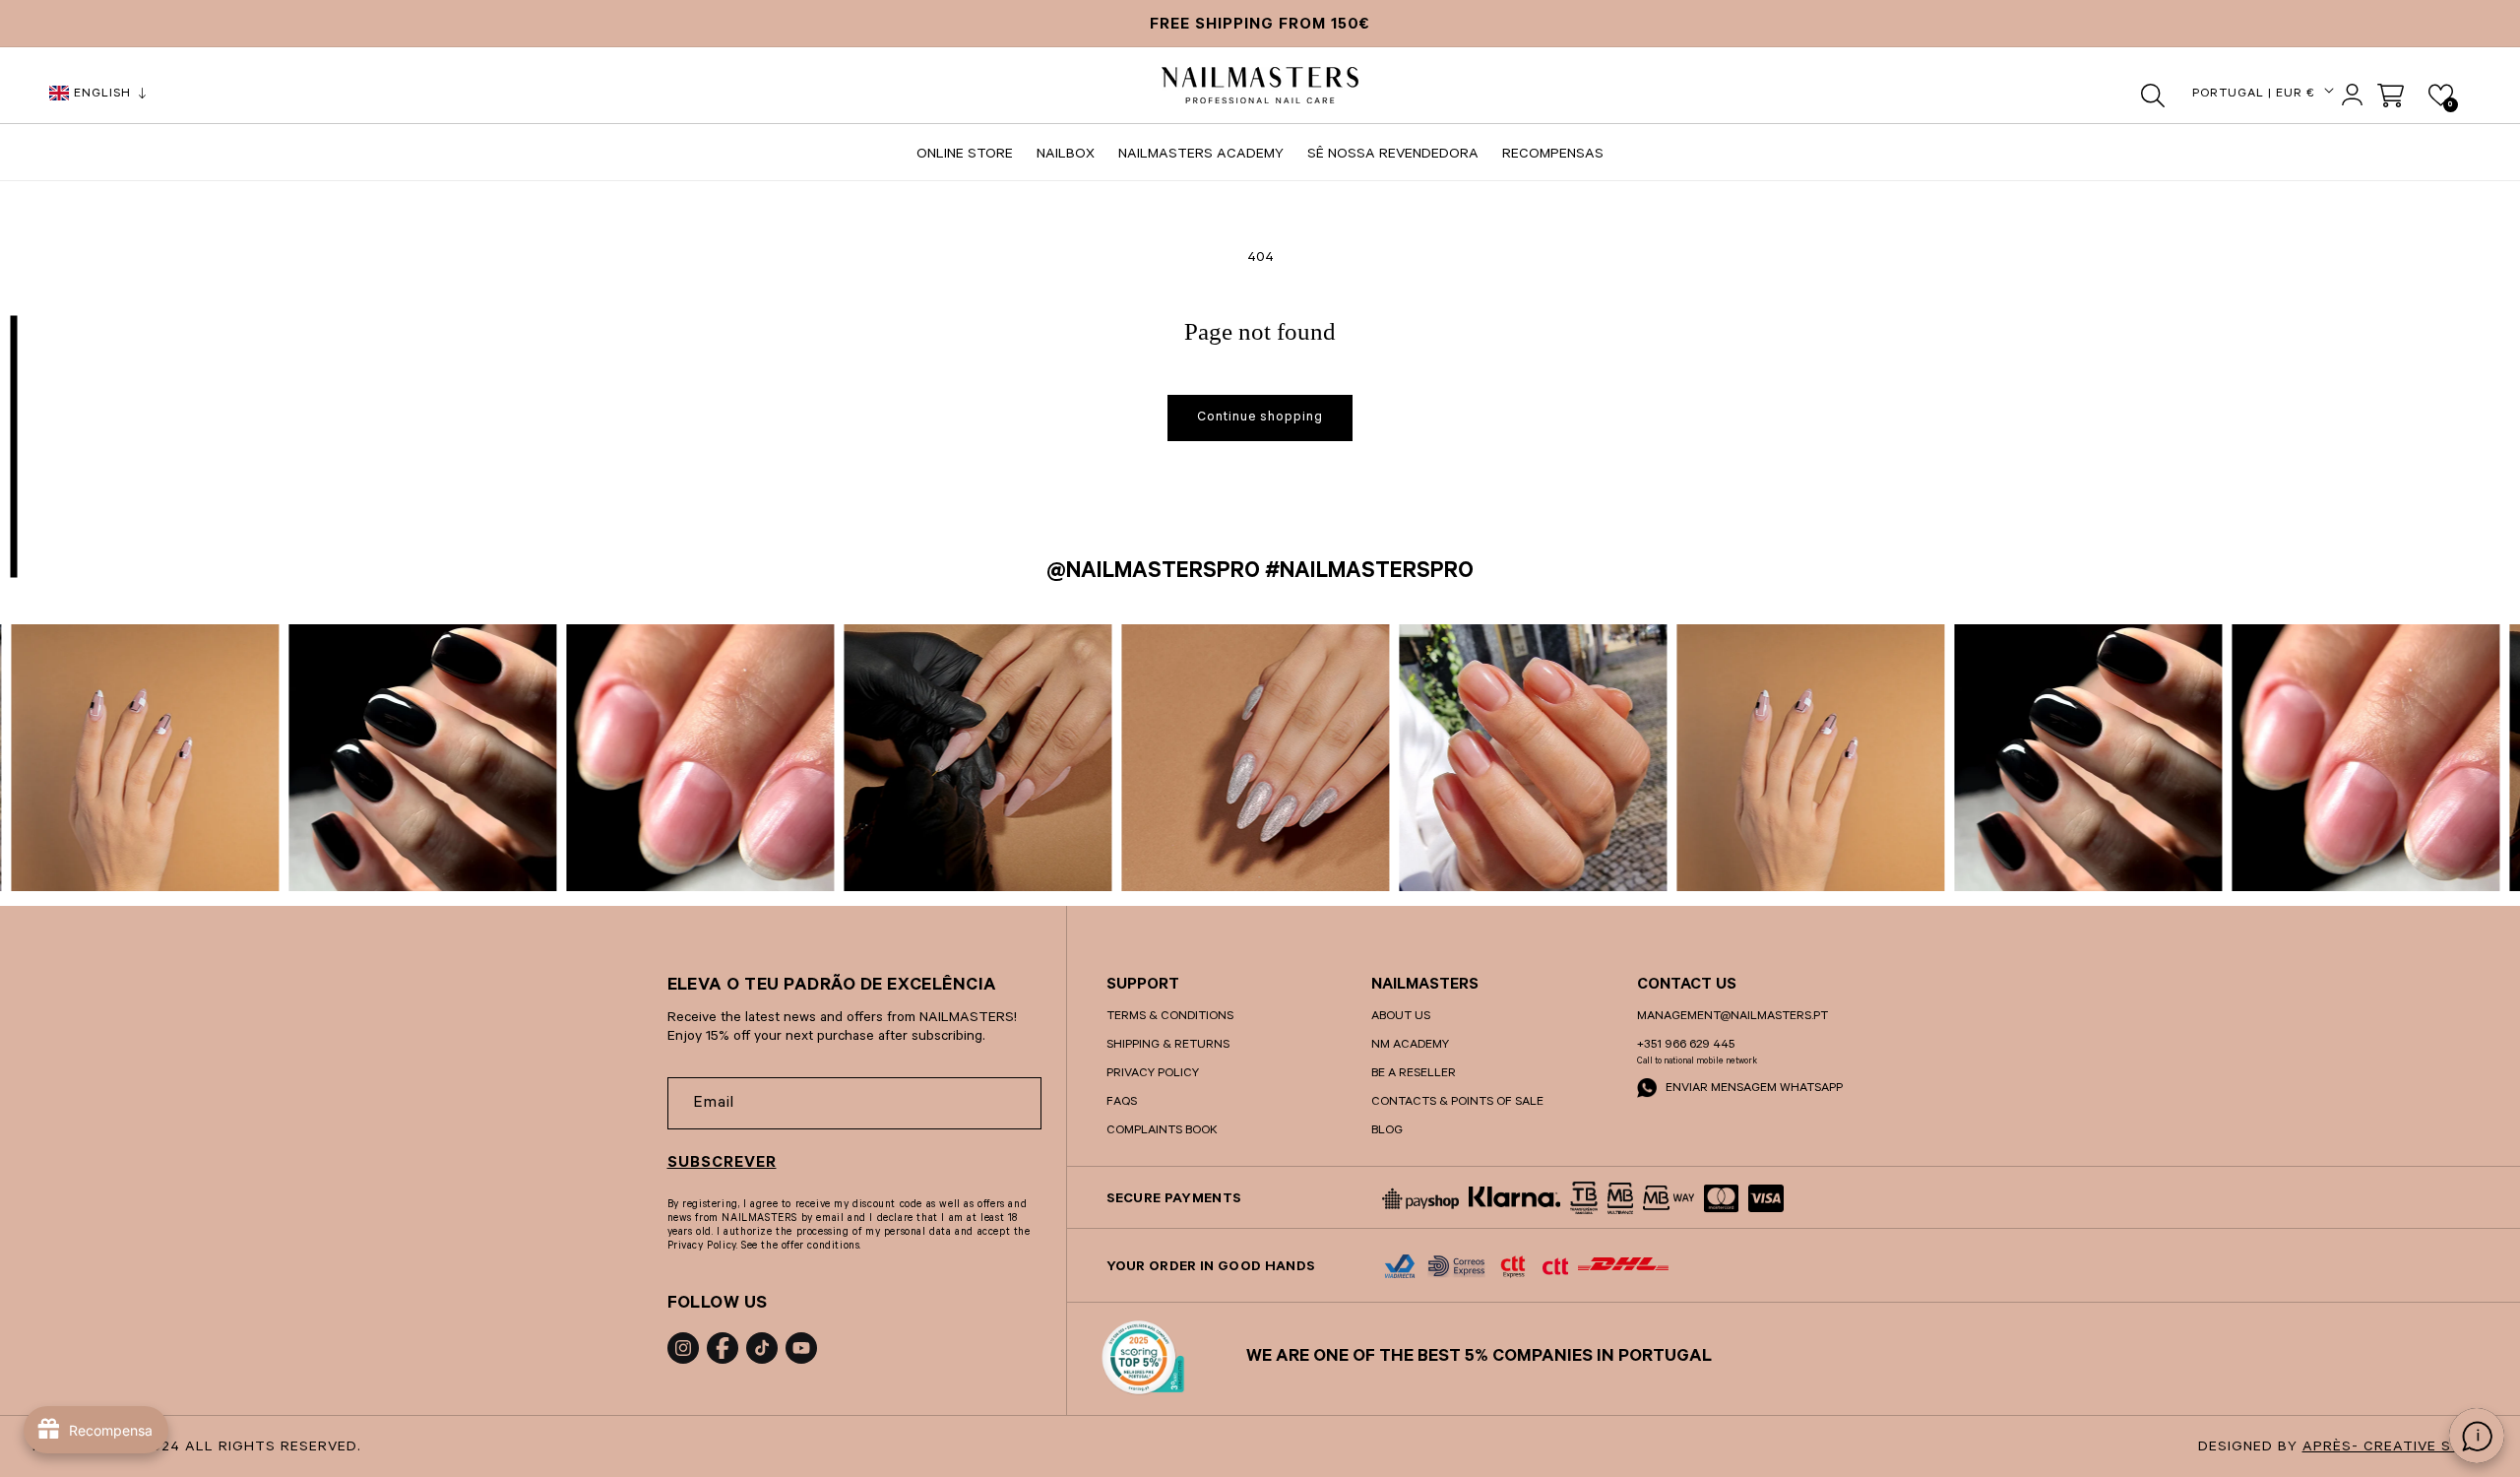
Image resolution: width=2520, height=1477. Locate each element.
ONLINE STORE (965, 156)
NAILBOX (1066, 156)
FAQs (1122, 1103)
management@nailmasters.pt (1732, 1017)
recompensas (1553, 156)
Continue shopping (1260, 418)
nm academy (1410, 1046)
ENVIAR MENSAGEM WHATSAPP (1753, 1089)
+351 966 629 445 (1686, 1046)
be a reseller (1414, 1074)
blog (1387, 1131)
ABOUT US (1401, 1017)
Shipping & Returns (1168, 1046)
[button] (2153, 96)
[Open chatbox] (2477, 1436)
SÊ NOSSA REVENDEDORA (1393, 156)
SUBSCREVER (722, 1164)
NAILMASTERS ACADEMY (1201, 156)
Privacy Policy (1153, 1074)
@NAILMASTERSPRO (1153, 574)
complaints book (1162, 1131)
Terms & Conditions (1170, 1017)
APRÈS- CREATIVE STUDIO (2400, 1448)
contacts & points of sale (1457, 1103)
